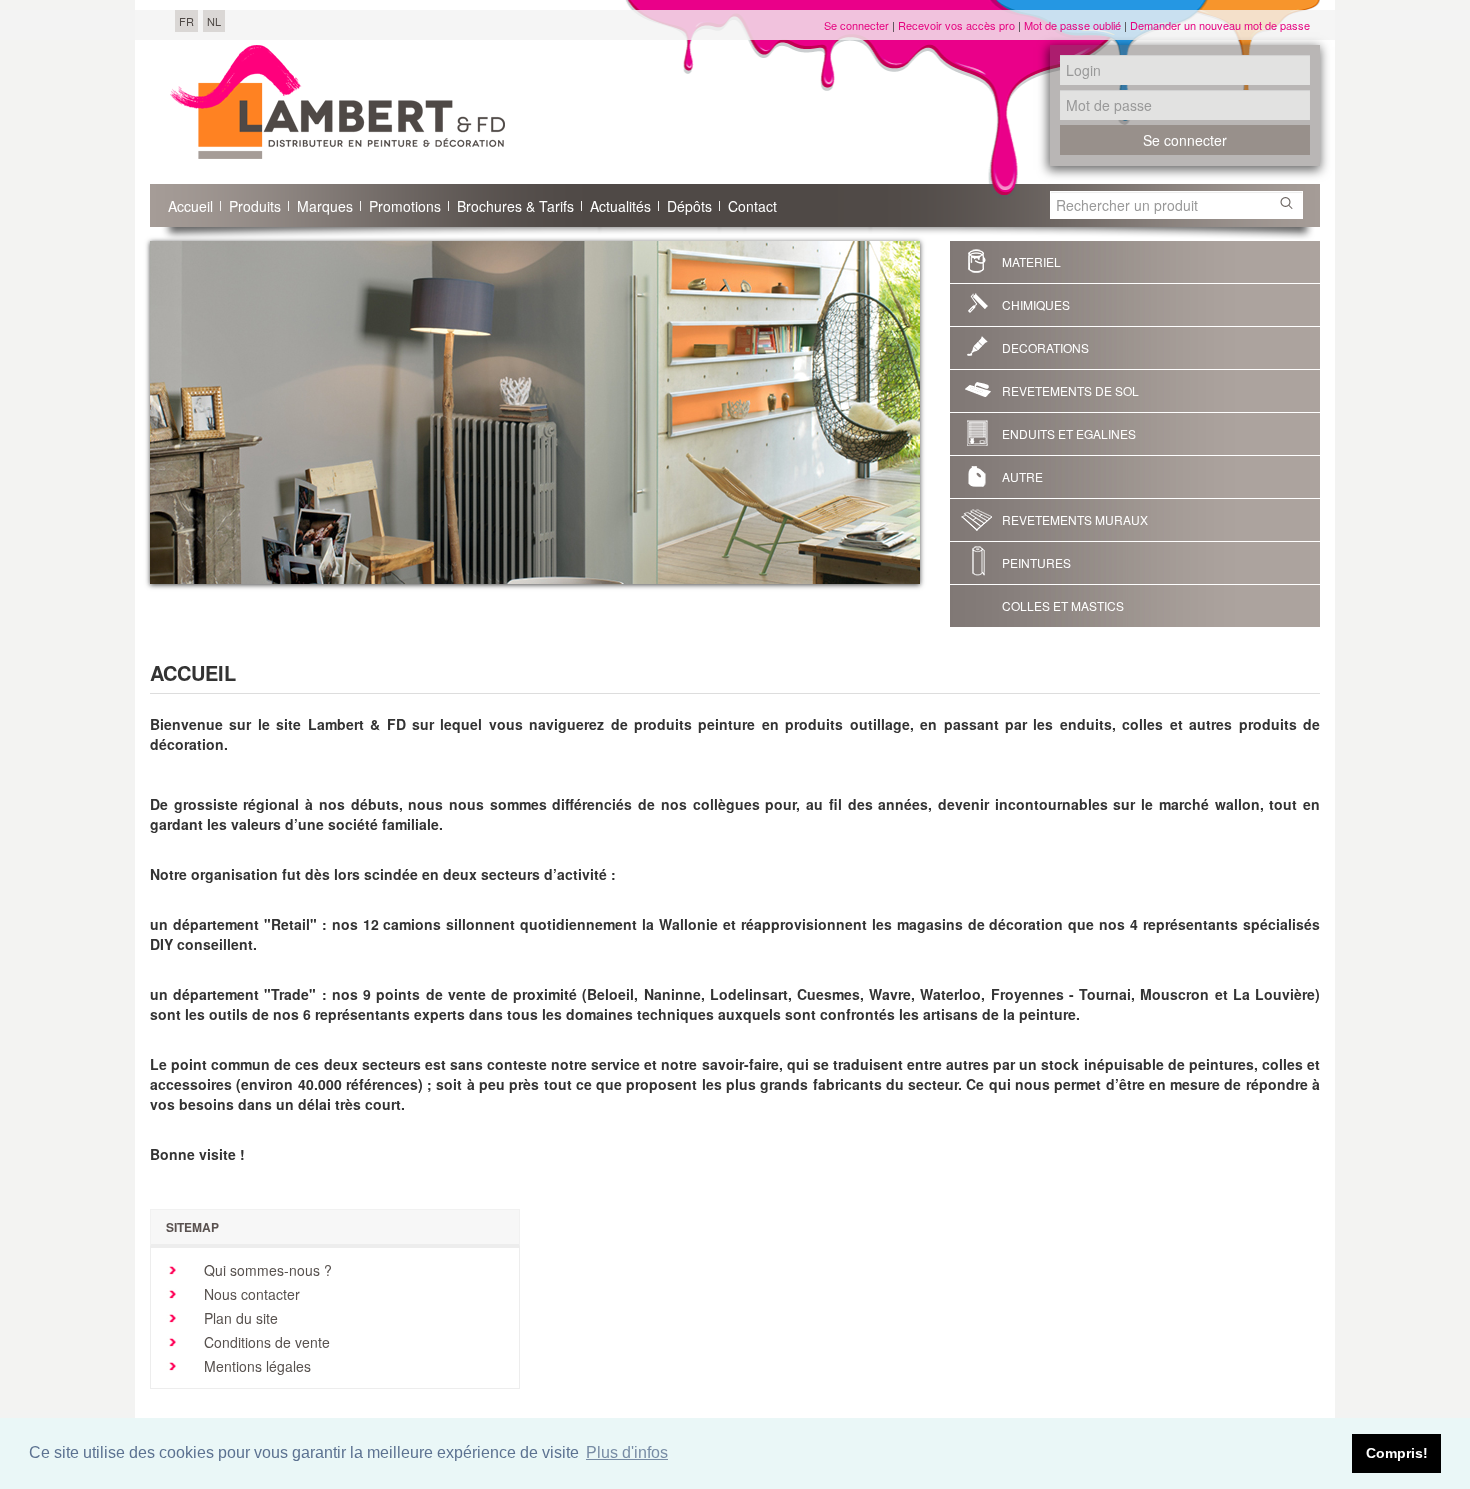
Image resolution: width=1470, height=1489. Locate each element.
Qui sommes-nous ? (266, 1270)
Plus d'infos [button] (627, 1452)
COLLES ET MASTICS (1063, 605)
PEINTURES (1036, 562)
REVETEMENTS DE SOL (1070, 390)
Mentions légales (255, 1366)
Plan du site (239, 1318)
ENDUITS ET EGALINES (1069, 433)
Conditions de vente (265, 1342)
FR (186, 21)
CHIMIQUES (1036, 304)
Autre (1022, 476)
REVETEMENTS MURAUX (1075, 519)
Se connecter (856, 25)
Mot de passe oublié (1072, 25)
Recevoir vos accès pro (956, 25)
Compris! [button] (1397, 1453)
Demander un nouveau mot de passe (1220, 25)
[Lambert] (337, 102)
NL (214, 21)
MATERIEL (1031, 261)
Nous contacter (250, 1294)
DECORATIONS (1045, 347)
